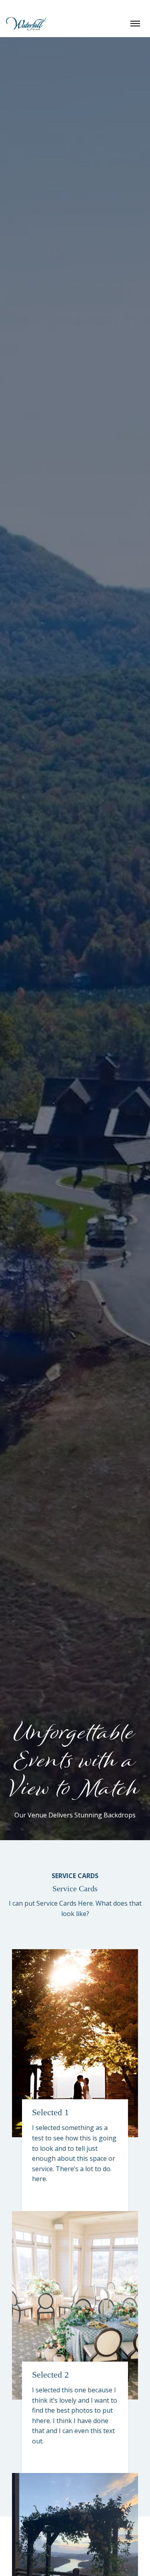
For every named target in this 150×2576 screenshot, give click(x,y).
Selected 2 (50, 2375)
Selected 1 (50, 2112)
